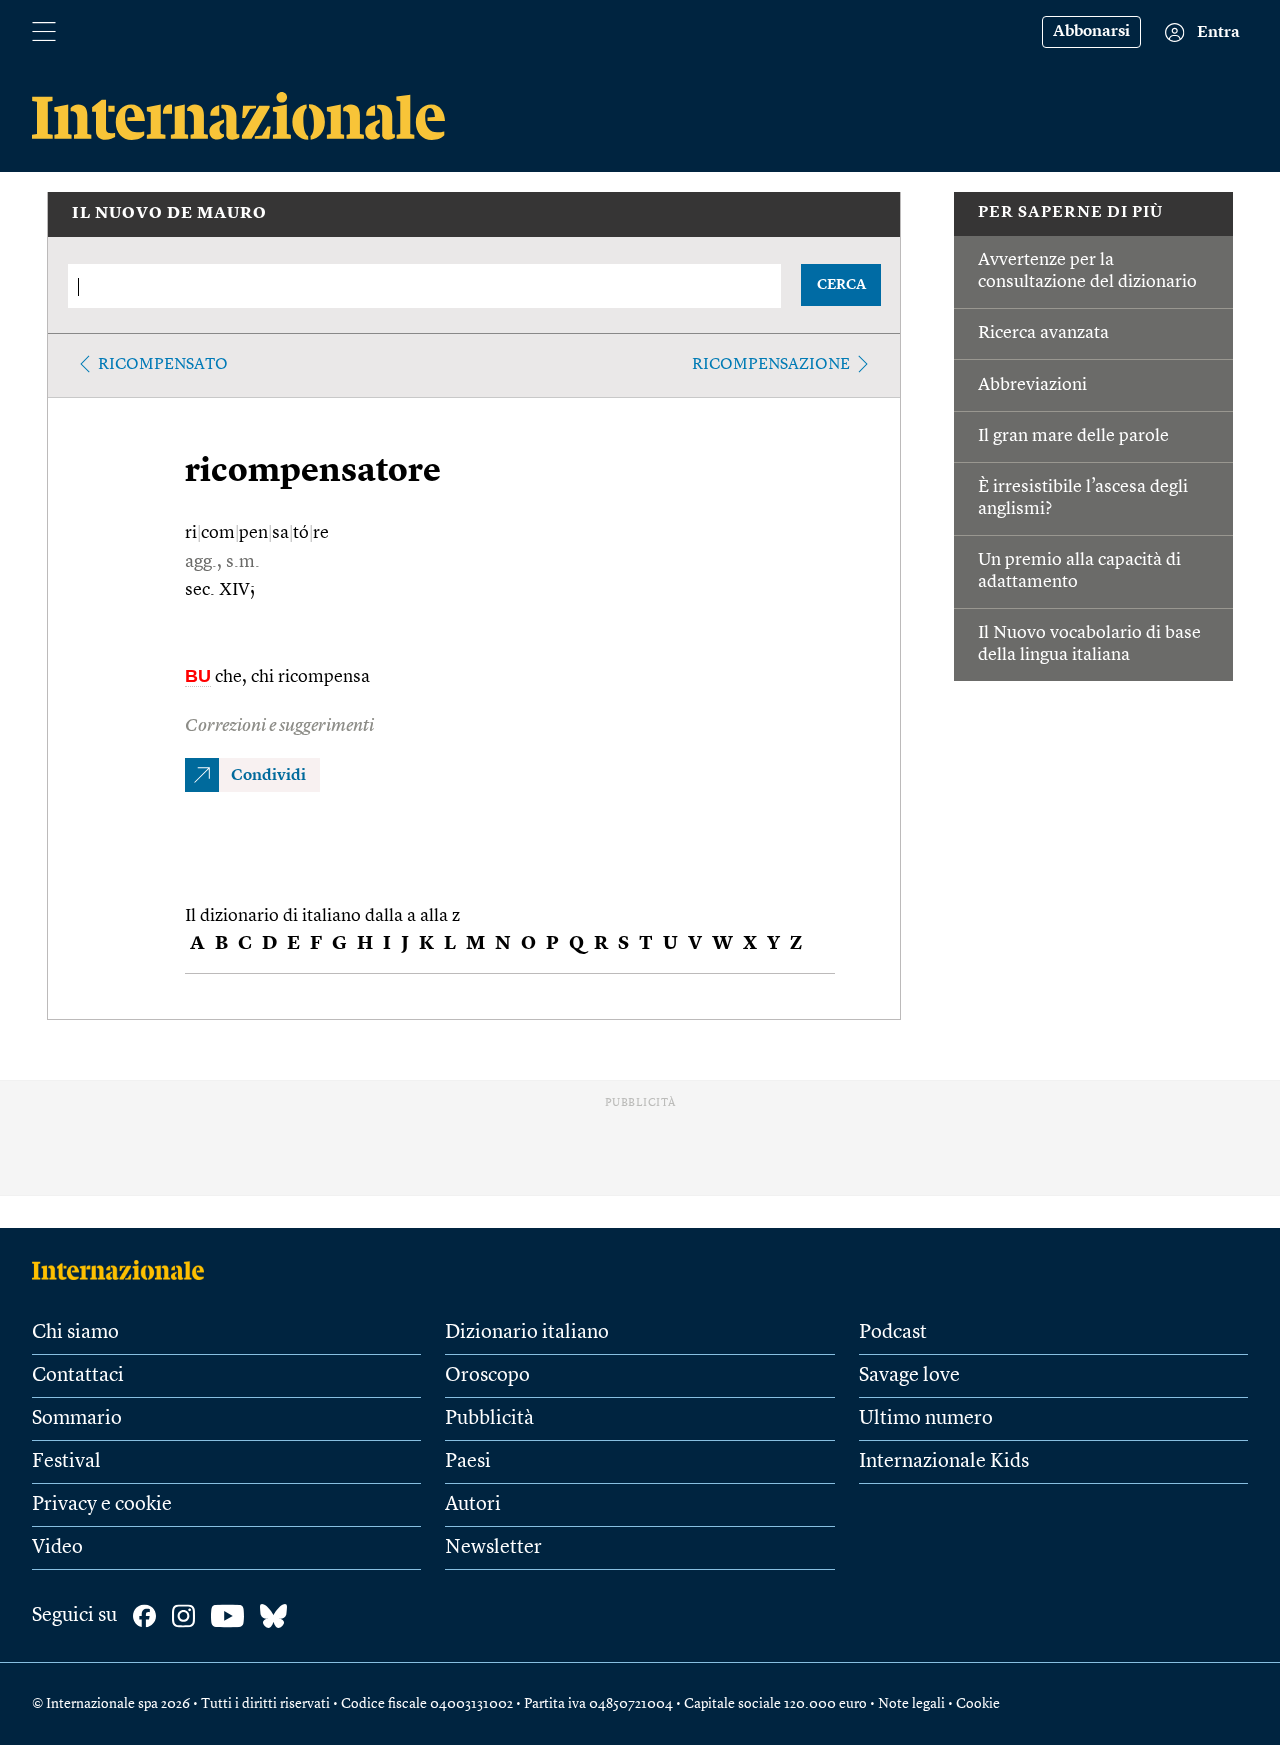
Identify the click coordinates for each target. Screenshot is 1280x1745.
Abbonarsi (1091, 32)
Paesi (468, 1462)
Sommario (77, 1419)
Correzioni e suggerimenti (279, 726)
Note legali (911, 1704)
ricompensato (163, 365)
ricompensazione (771, 365)
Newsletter (493, 1548)
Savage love (909, 1376)
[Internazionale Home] (124, 1270)
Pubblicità (489, 1419)
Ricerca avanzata (1043, 333)
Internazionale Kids (944, 1462)
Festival (66, 1462)
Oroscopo (487, 1376)
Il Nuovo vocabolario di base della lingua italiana (1089, 644)
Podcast (893, 1333)
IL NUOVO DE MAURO (169, 214)
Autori (473, 1505)
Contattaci (78, 1376)
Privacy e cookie (102, 1505)
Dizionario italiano (527, 1333)
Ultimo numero (926, 1419)
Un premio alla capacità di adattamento (1079, 571)
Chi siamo (75, 1333)
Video (57, 1548)
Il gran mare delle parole (1073, 436)
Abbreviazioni (1032, 385)
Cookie (978, 1704)
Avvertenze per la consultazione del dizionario (1087, 271)
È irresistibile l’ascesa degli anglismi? (1083, 498)
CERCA (841, 285)
